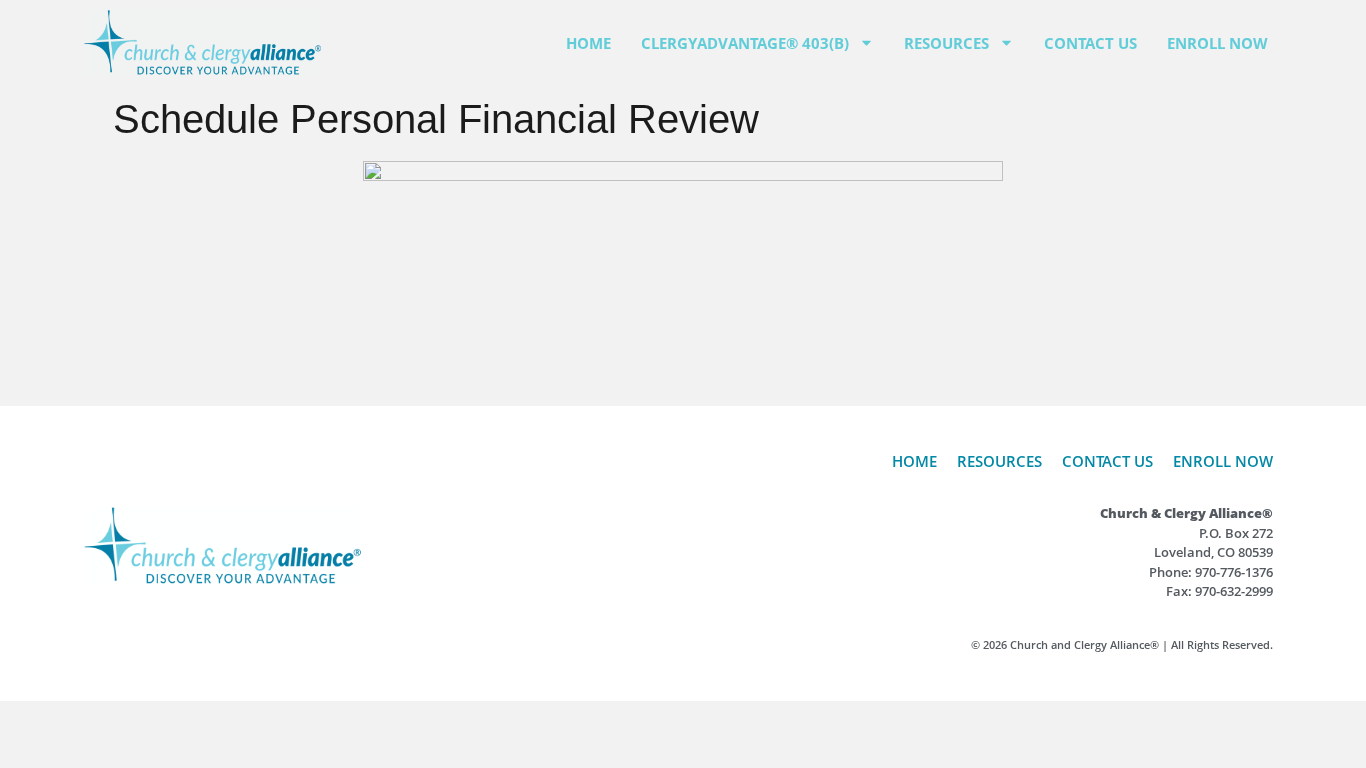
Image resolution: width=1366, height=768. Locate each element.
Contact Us (1090, 43)
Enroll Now (1217, 43)
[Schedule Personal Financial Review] (683, 276)
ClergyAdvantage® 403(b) (745, 43)
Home (588, 43)
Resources (946, 43)
